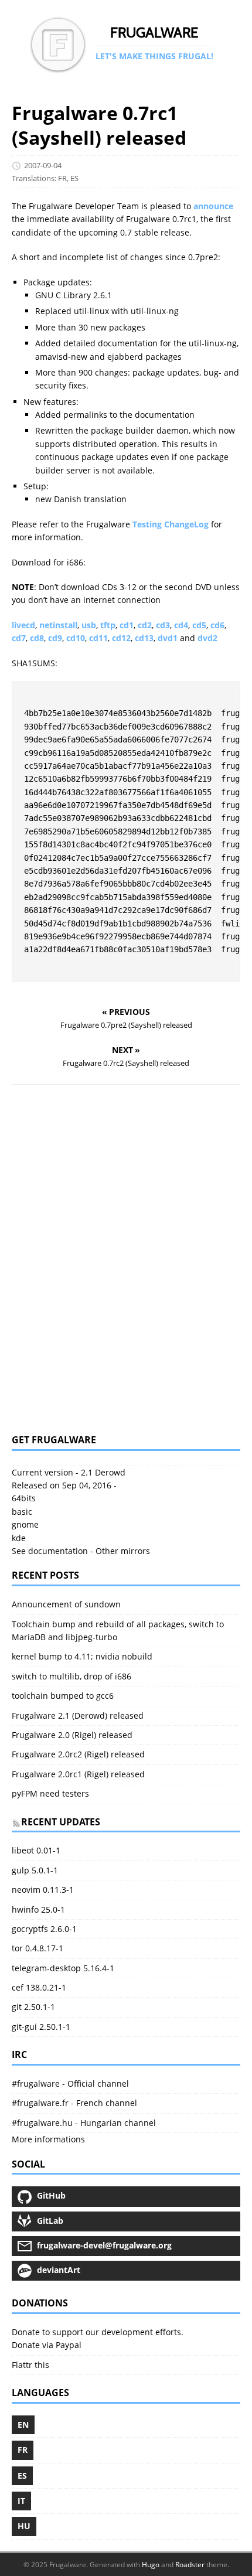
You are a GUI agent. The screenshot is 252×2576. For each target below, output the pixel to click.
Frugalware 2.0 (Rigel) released (72, 1735)
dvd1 (168, 638)
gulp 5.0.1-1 (35, 1870)
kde (19, 1538)
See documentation (50, 1551)
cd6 (217, 625)
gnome (25, 1524)
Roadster (190, 2565)
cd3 (163, 625)
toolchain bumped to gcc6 (63, 1696)
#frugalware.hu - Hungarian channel (84, 2123)
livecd (23, 625)
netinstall (58, 625)
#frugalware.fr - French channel (74, 2103)
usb (89, 625)
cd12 (121, 638)
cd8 (37, 638)
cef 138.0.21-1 (39, 1987)
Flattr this (30, 2365)
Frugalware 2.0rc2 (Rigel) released (78, 1754)
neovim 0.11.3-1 (43, 1890)
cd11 (98, 638)
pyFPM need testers (50, 1793)
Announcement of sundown (66, 1604)
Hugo (151, 2565)
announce (213, 206)
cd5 (199, 625)
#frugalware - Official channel (70, 2083)
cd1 (127, 625)
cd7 (19, 638)
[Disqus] (126, 1259)
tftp (108, 625)
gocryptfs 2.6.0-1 (44, 1929)
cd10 (76, 638)
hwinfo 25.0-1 (38, 1909)
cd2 (145, 625)
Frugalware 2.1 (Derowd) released (78, 1715)
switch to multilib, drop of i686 (71, 1676)
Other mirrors (123, 1551)
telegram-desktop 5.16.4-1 (63, 1968)
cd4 (181, 625)
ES (74, 178)
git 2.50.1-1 (33, 2007)
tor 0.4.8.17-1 (38, 1948)
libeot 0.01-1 (36, 1850)
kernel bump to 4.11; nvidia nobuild (82, 1656)
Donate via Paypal (47, 2345)
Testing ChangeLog (171, 524)
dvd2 (207, 638)
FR (62, 178)
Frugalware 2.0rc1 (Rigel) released (78, 1774)
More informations (48, 2139)
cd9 (55, 638)
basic (22, 1512)
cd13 (144, 638)
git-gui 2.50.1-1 (41, 2027)
